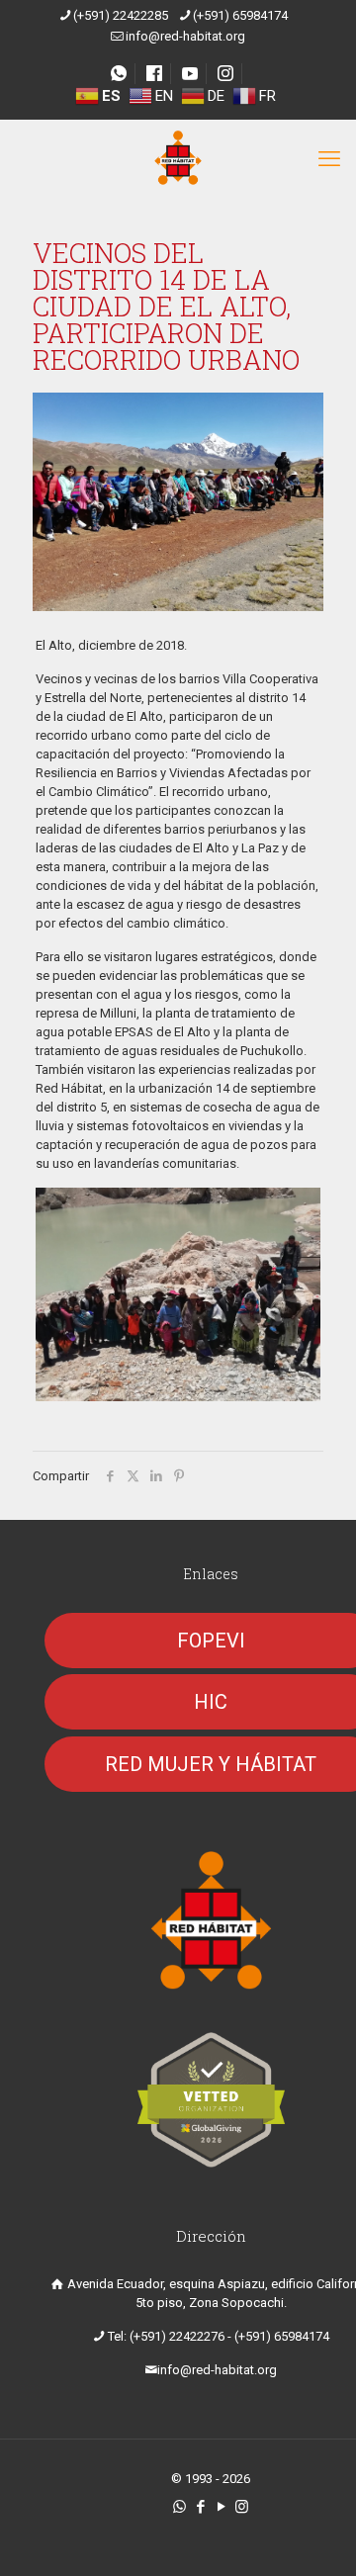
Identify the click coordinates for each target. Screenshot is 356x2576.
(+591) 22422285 (121, 15)
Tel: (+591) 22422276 (166, 2336)
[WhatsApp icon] (179, 2507)
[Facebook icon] (200, 2507)
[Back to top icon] (315, 2535)
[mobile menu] (329, 159)
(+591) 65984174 (240, 15)
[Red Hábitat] (178, 159)
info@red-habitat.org (185, 36)
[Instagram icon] (242, 2507)
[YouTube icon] (221, 2507)
